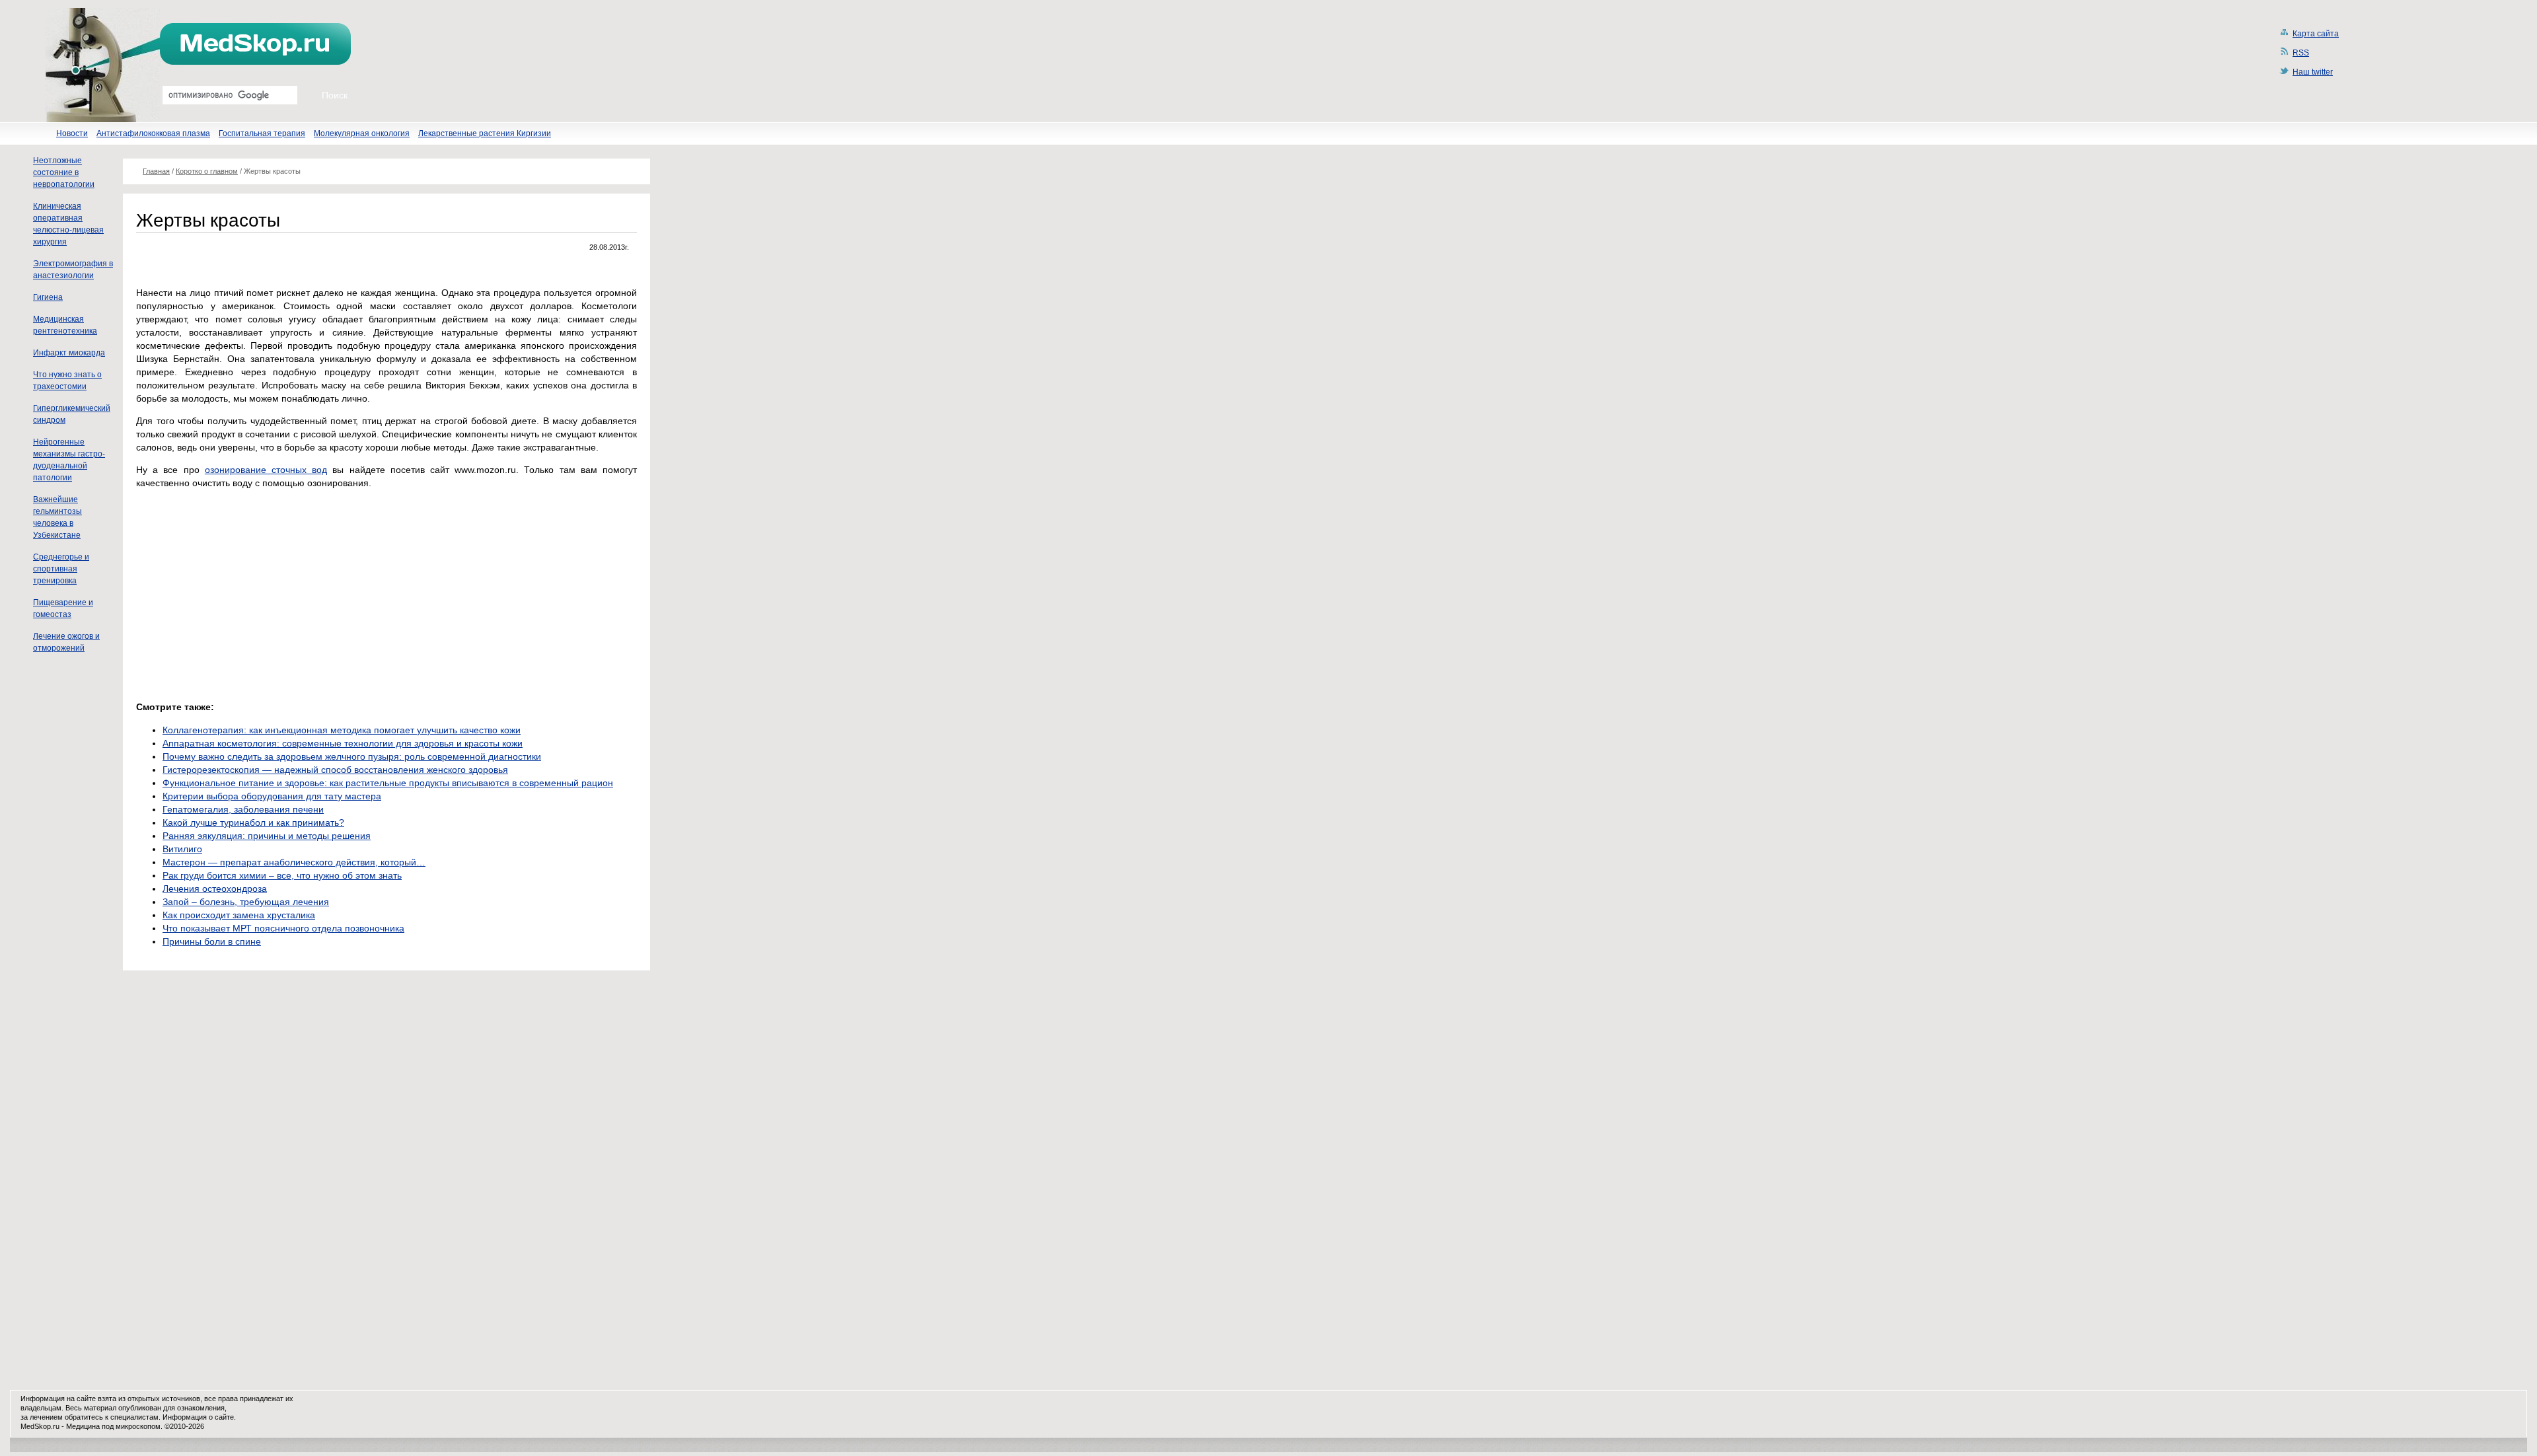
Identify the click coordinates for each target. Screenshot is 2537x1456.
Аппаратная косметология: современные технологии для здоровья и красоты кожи (343, 743)
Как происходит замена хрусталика (239, 915)
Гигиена (48, 297)
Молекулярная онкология (362, 133)
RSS (2301, 53)
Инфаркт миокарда (69, 353)
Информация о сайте (198, 1417)
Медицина (83, 1426)
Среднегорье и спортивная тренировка (61, 569)
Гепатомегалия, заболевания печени (243, 809)
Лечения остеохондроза (215, 889)
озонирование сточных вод (266, 470)
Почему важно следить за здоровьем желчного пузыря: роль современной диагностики (352, 756)
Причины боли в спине (212, 941)
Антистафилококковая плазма (153, 133)
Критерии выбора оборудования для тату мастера (272, 796)
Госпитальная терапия (262, 133)
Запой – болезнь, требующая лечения (246, 902)
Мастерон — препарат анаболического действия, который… (294, 862)
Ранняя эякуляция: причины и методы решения (267, 836)
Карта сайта (2316, 34)
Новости (72, 133)
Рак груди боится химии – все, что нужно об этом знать (282, 875)
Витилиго (182, 849)
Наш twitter (2313, 72)
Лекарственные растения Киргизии (485, 133)
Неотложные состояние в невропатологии (64, 172)
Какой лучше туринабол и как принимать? (253, 822)
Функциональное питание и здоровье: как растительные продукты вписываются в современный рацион (388, 783)
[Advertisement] (247, 591)
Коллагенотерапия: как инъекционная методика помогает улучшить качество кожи (342, 730)
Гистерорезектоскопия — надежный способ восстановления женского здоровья (335, 770)
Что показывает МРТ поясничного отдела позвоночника (283, 928)
